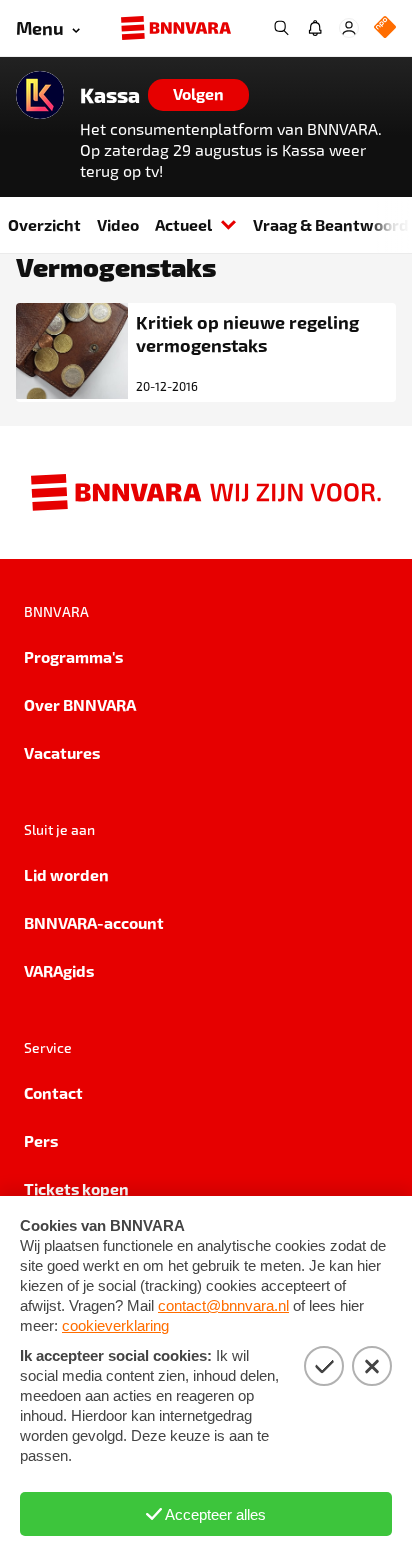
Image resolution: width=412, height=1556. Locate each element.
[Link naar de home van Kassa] (40, 95)
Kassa (110, 95)
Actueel (183, 224)
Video (118, 224)
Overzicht (44, 224)
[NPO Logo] (385, 28)
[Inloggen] (349, 28)
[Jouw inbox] (315, 28)
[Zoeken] (281, 28)
